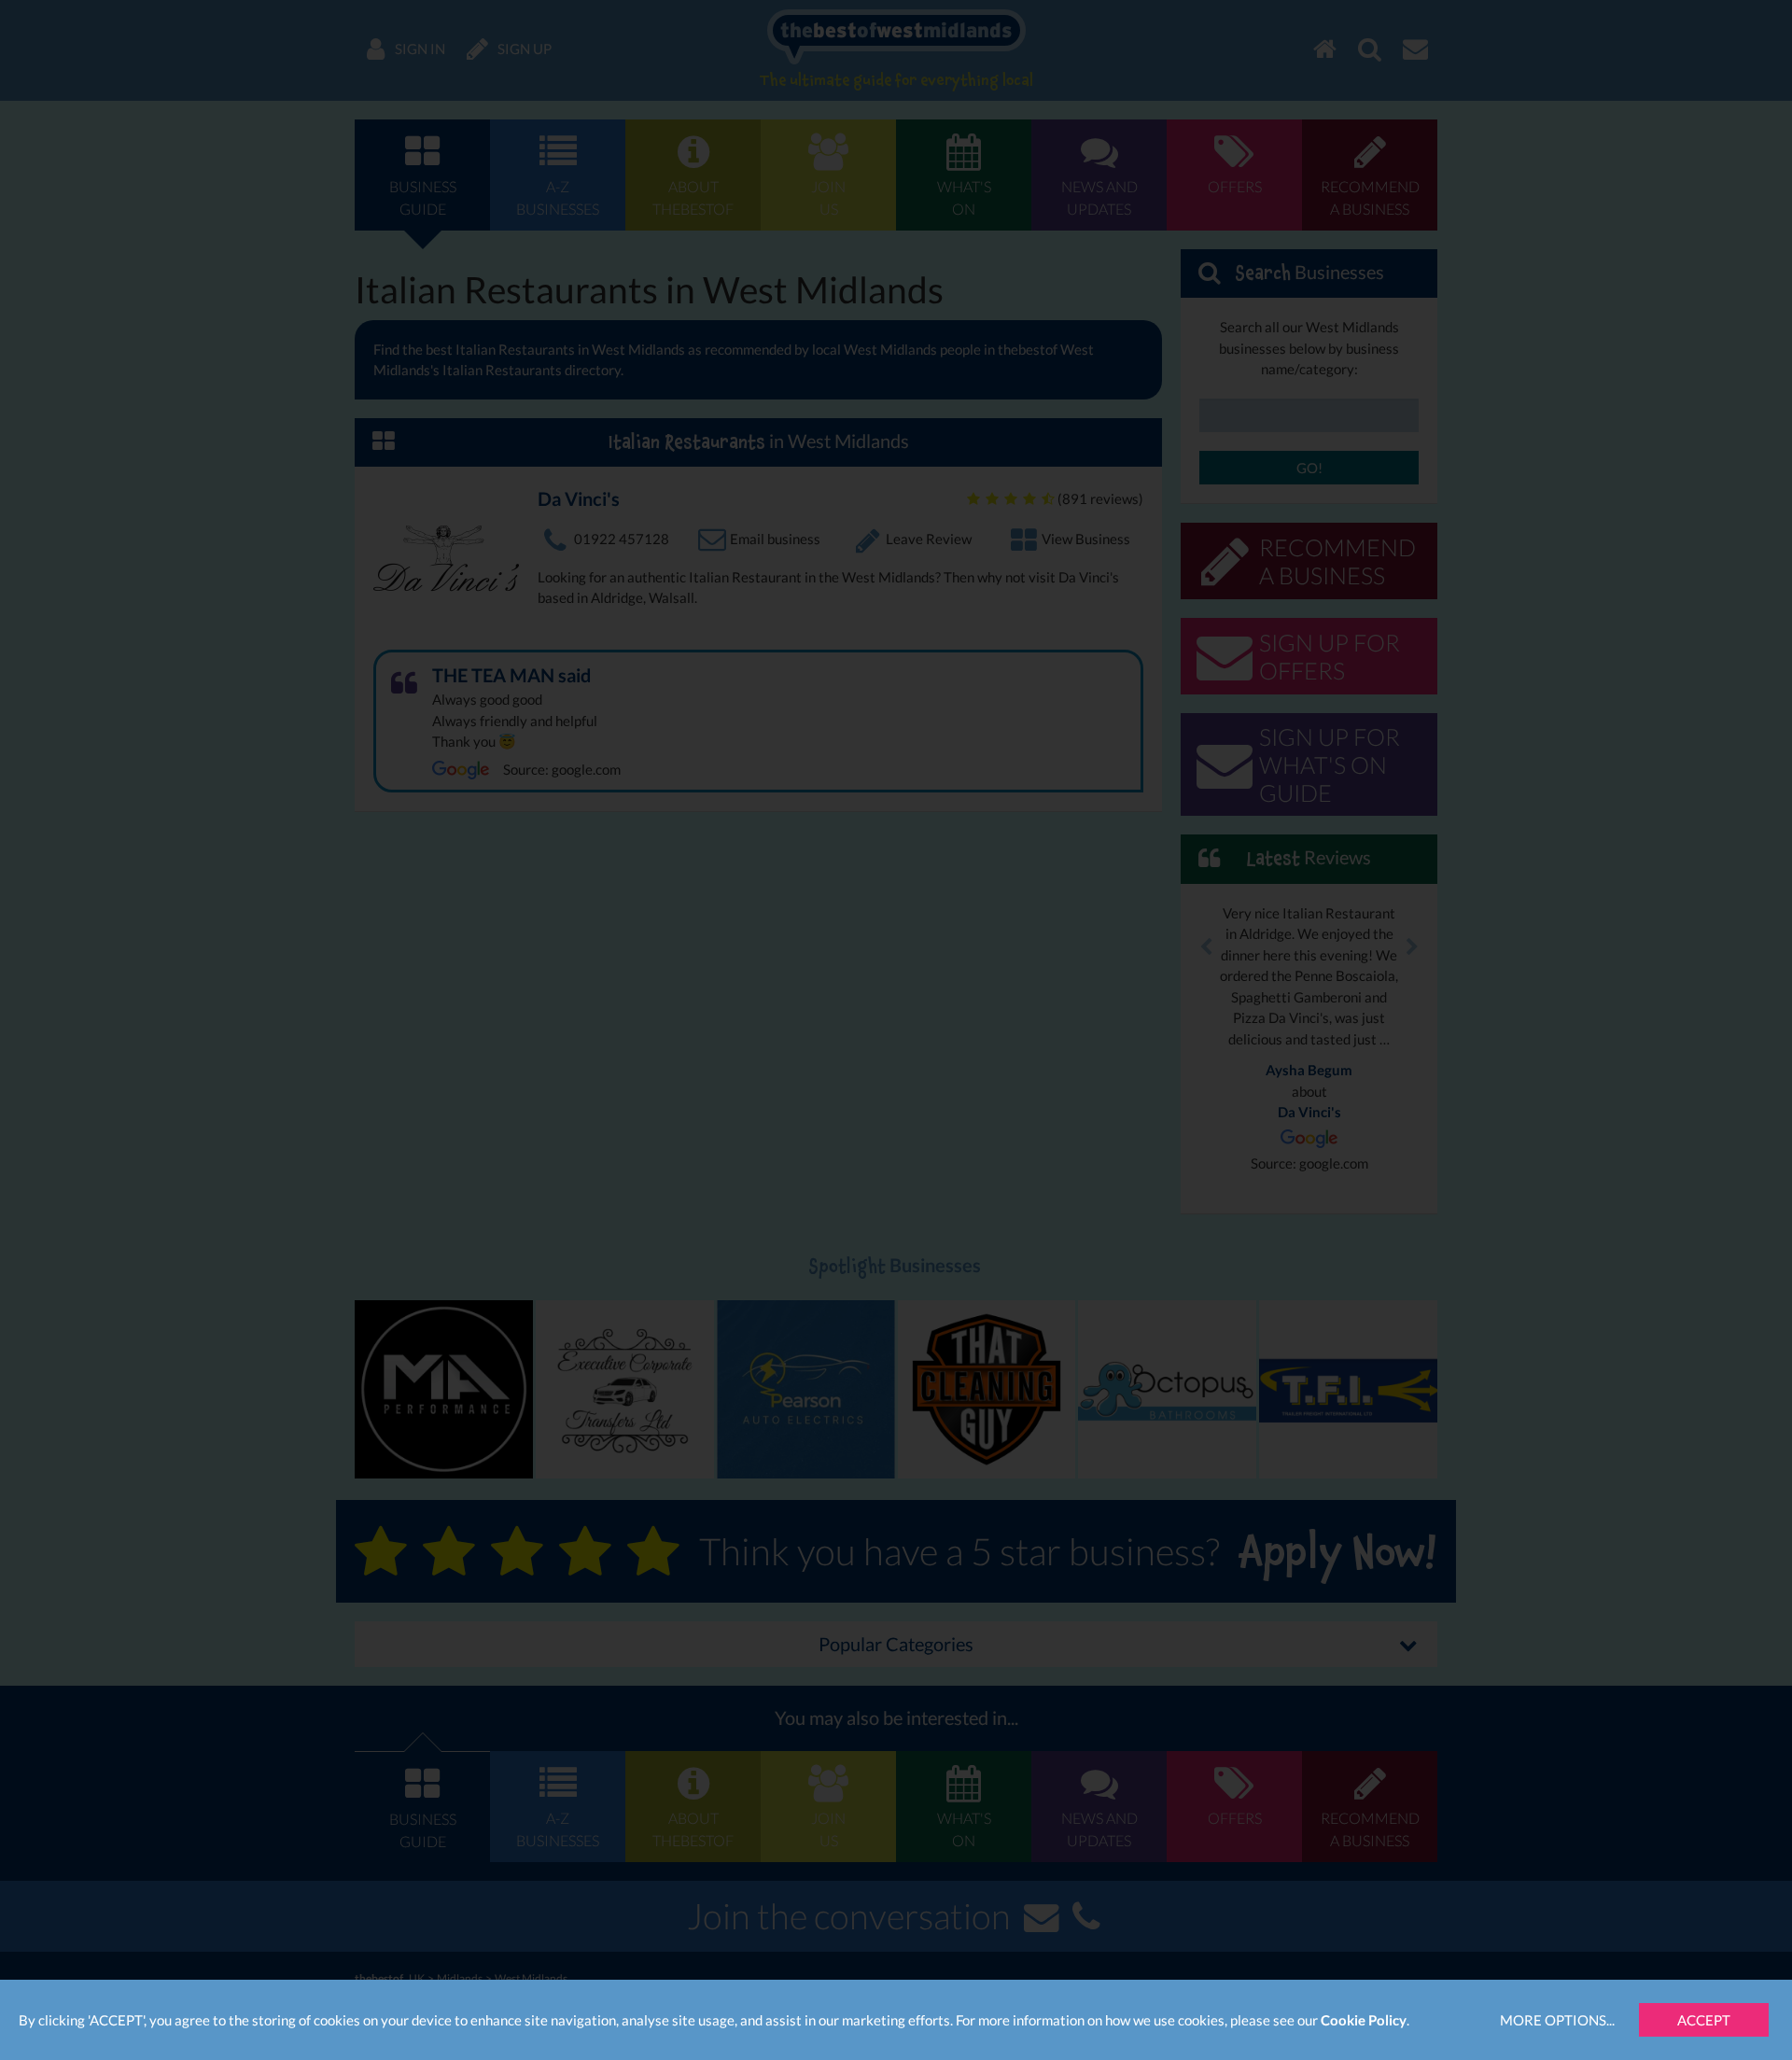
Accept (1704, 2020)
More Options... (1557, 2020)
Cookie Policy (1364, 2020)
